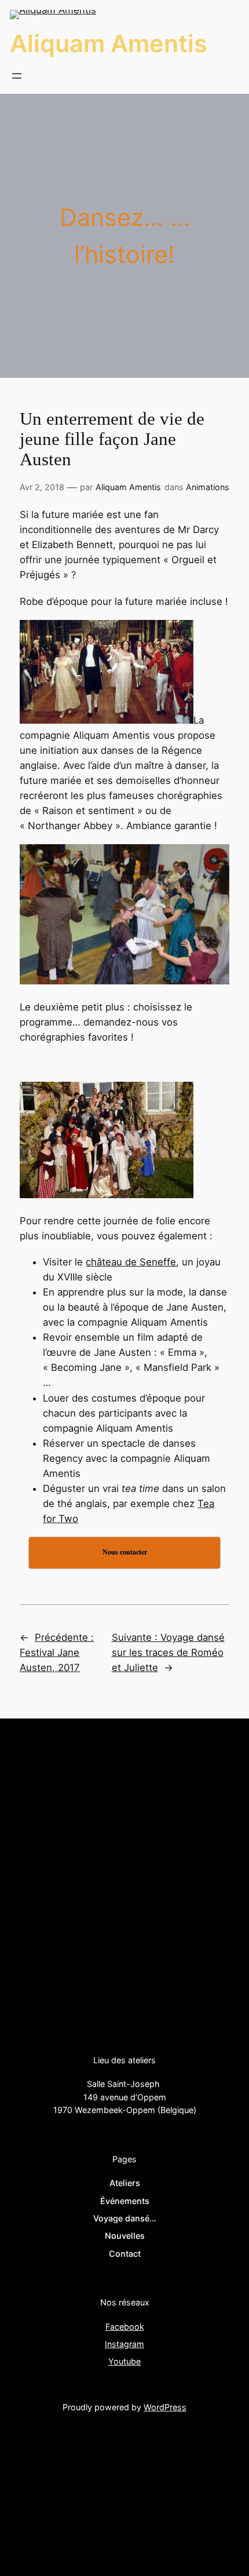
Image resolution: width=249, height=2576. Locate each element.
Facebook (125, 2327)
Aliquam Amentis (109, 43)
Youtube (124, 2361)
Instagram (124, 2344)
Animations (208, 487)
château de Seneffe (131, 1262)
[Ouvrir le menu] (17, 76)
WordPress (165, 2407)
